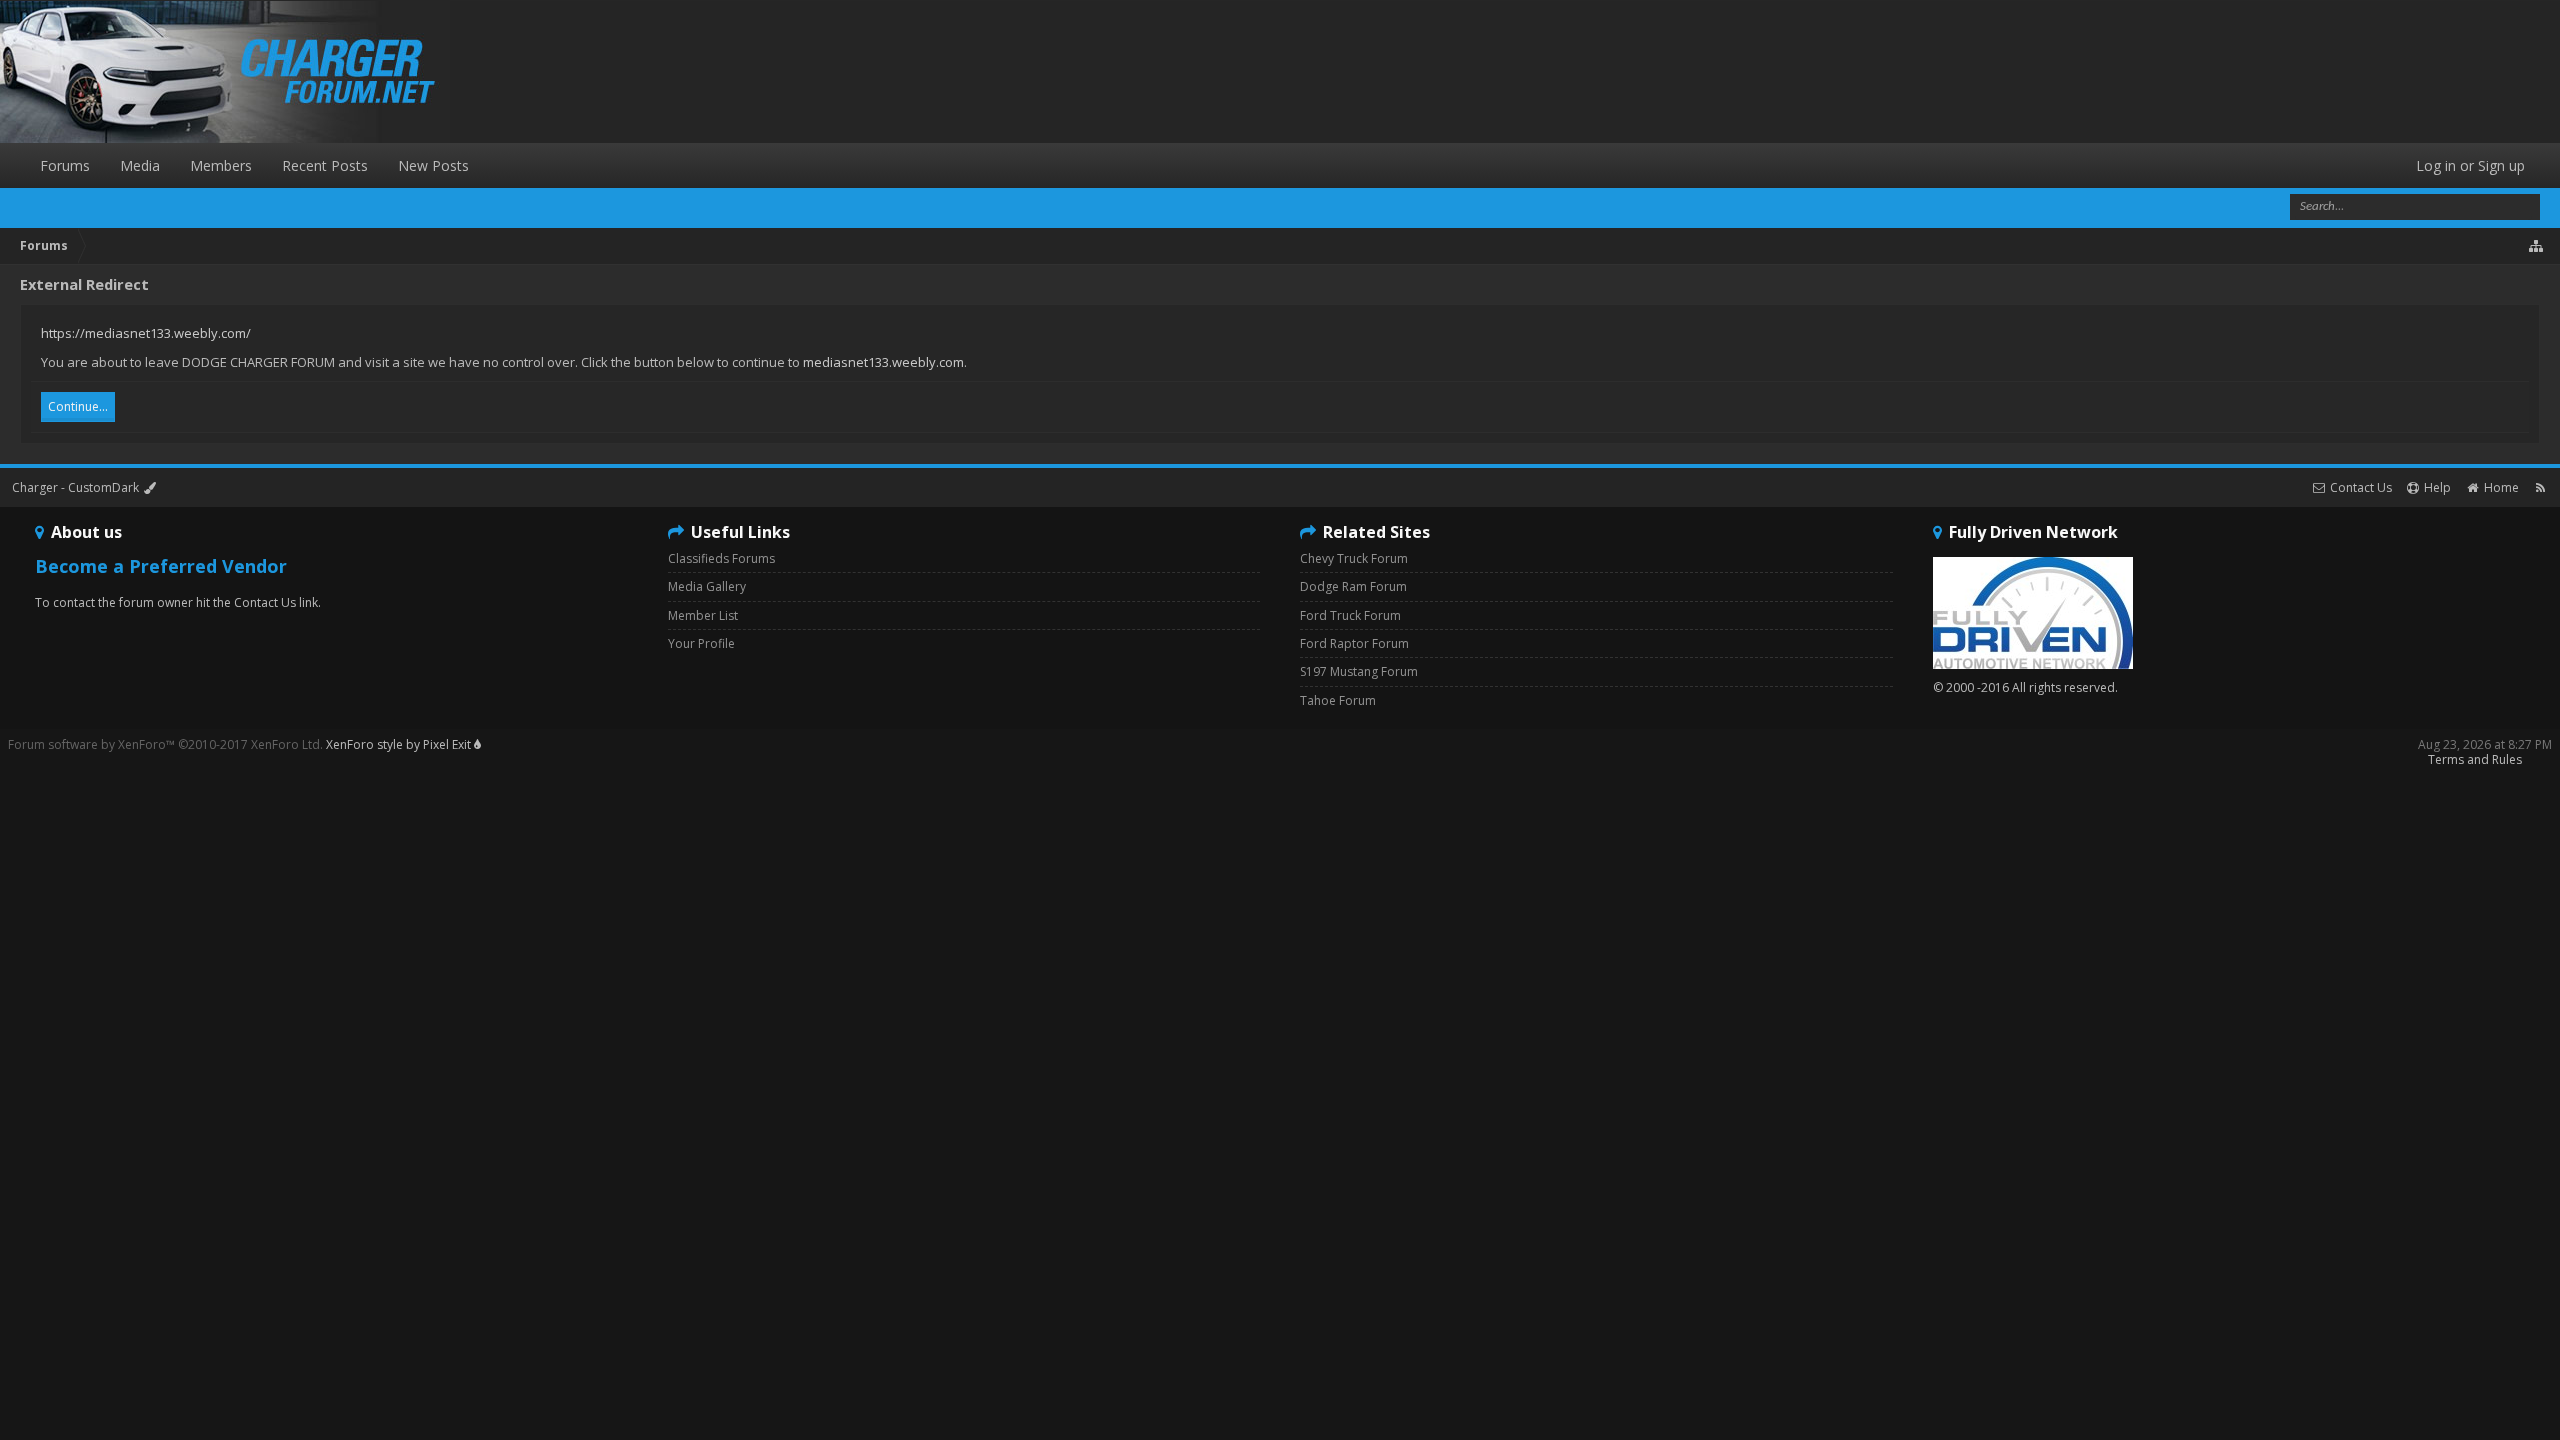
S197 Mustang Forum (1359, 671)
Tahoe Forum (1338, 700)
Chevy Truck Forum (1354, 558)
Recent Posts (325, 165)
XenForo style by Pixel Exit (400, 744)
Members (221, 165)
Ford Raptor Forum (1354, 643)
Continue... (78, 406)
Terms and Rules (2475, 759)
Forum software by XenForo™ (165, 744)
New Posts (433, 165)
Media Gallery (707, 586)
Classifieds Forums (721, 558)
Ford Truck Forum (1350, 615)
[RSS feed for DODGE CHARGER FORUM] (2540, 487)
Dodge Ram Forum (1353, 586)
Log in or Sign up (2470, 165)
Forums (65, 165)
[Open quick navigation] (2537, 246)
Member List (703, 615)
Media (140, 165)
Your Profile (701, 643)
